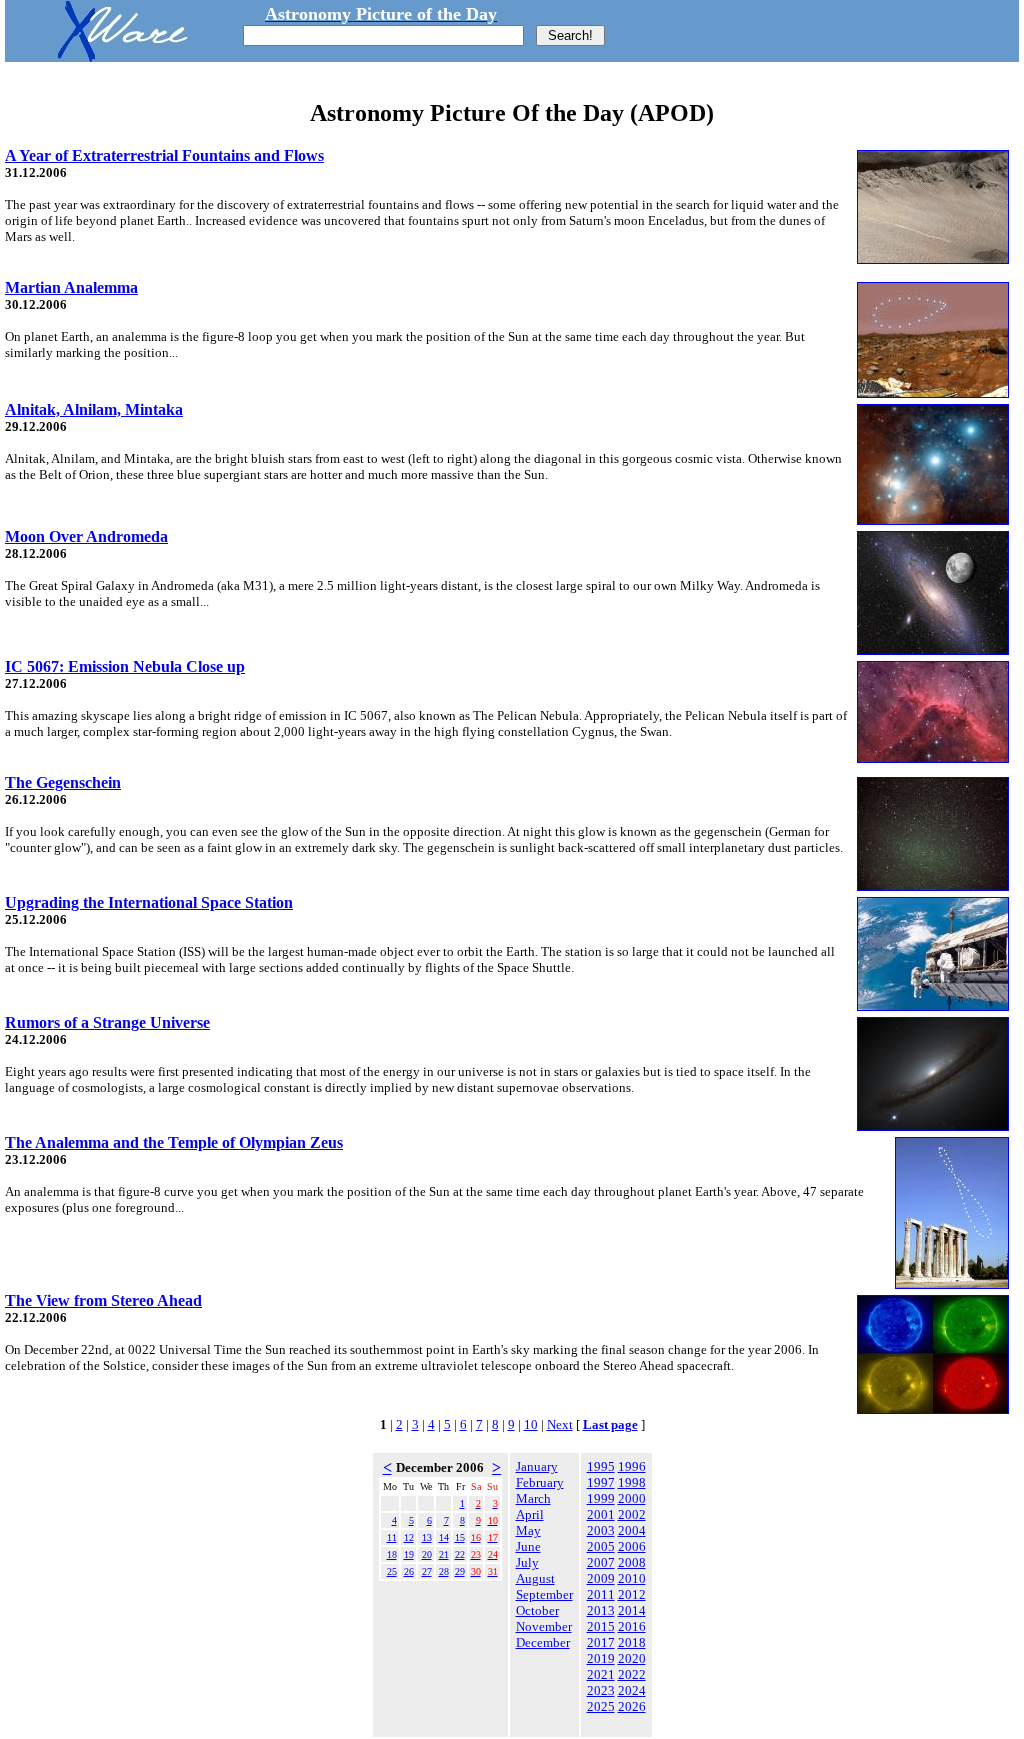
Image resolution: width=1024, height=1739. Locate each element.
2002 (632, 1514)
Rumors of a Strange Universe (107, 1022)
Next (560, 1424)
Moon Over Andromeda (86, 536)
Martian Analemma (71, 287)
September (544, 1594)
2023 (601, 1690)
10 (531, 1424)
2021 (601, 1674)
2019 (601, 1658)
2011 (601, 1594)
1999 (601, 1498)
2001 (601, 1514)
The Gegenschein (63, 782)
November (544, 1626)
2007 (601, 1562)
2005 (601, 1546)
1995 (601, 1466)
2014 (632, 1610)
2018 (632, 1642)
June (528, 1546)
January (537, 1466)
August (535, 1578)
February (540, 1482)
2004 (632, 1530)
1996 (632, 1466)
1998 (632, 1482)
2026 (632, 1706)
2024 (632, 1690)
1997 (601, 1482)
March (533, 1498)
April (530, 1514)
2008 (632, 1562)
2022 (632, 1674)
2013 (601, 1610)
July (527, 1562)
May (528, 1530)
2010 (632, 1578)
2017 (601, 1642)
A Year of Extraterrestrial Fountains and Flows (164, 155)
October (537, 1610)
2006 (632, 1546)
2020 (632, 1658)
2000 (632, 1498)
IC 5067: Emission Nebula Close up (125, 666)
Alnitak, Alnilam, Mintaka (94, 409)
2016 (632, 1626)
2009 (601, 1578)
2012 (632, 1594)
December (543, 1642)
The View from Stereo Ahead (103, 1300)
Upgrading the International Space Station (149, 902)
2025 (601, 1706)
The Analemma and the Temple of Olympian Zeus (174, 1142)
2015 (601, 1626)
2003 (601, 1530)
